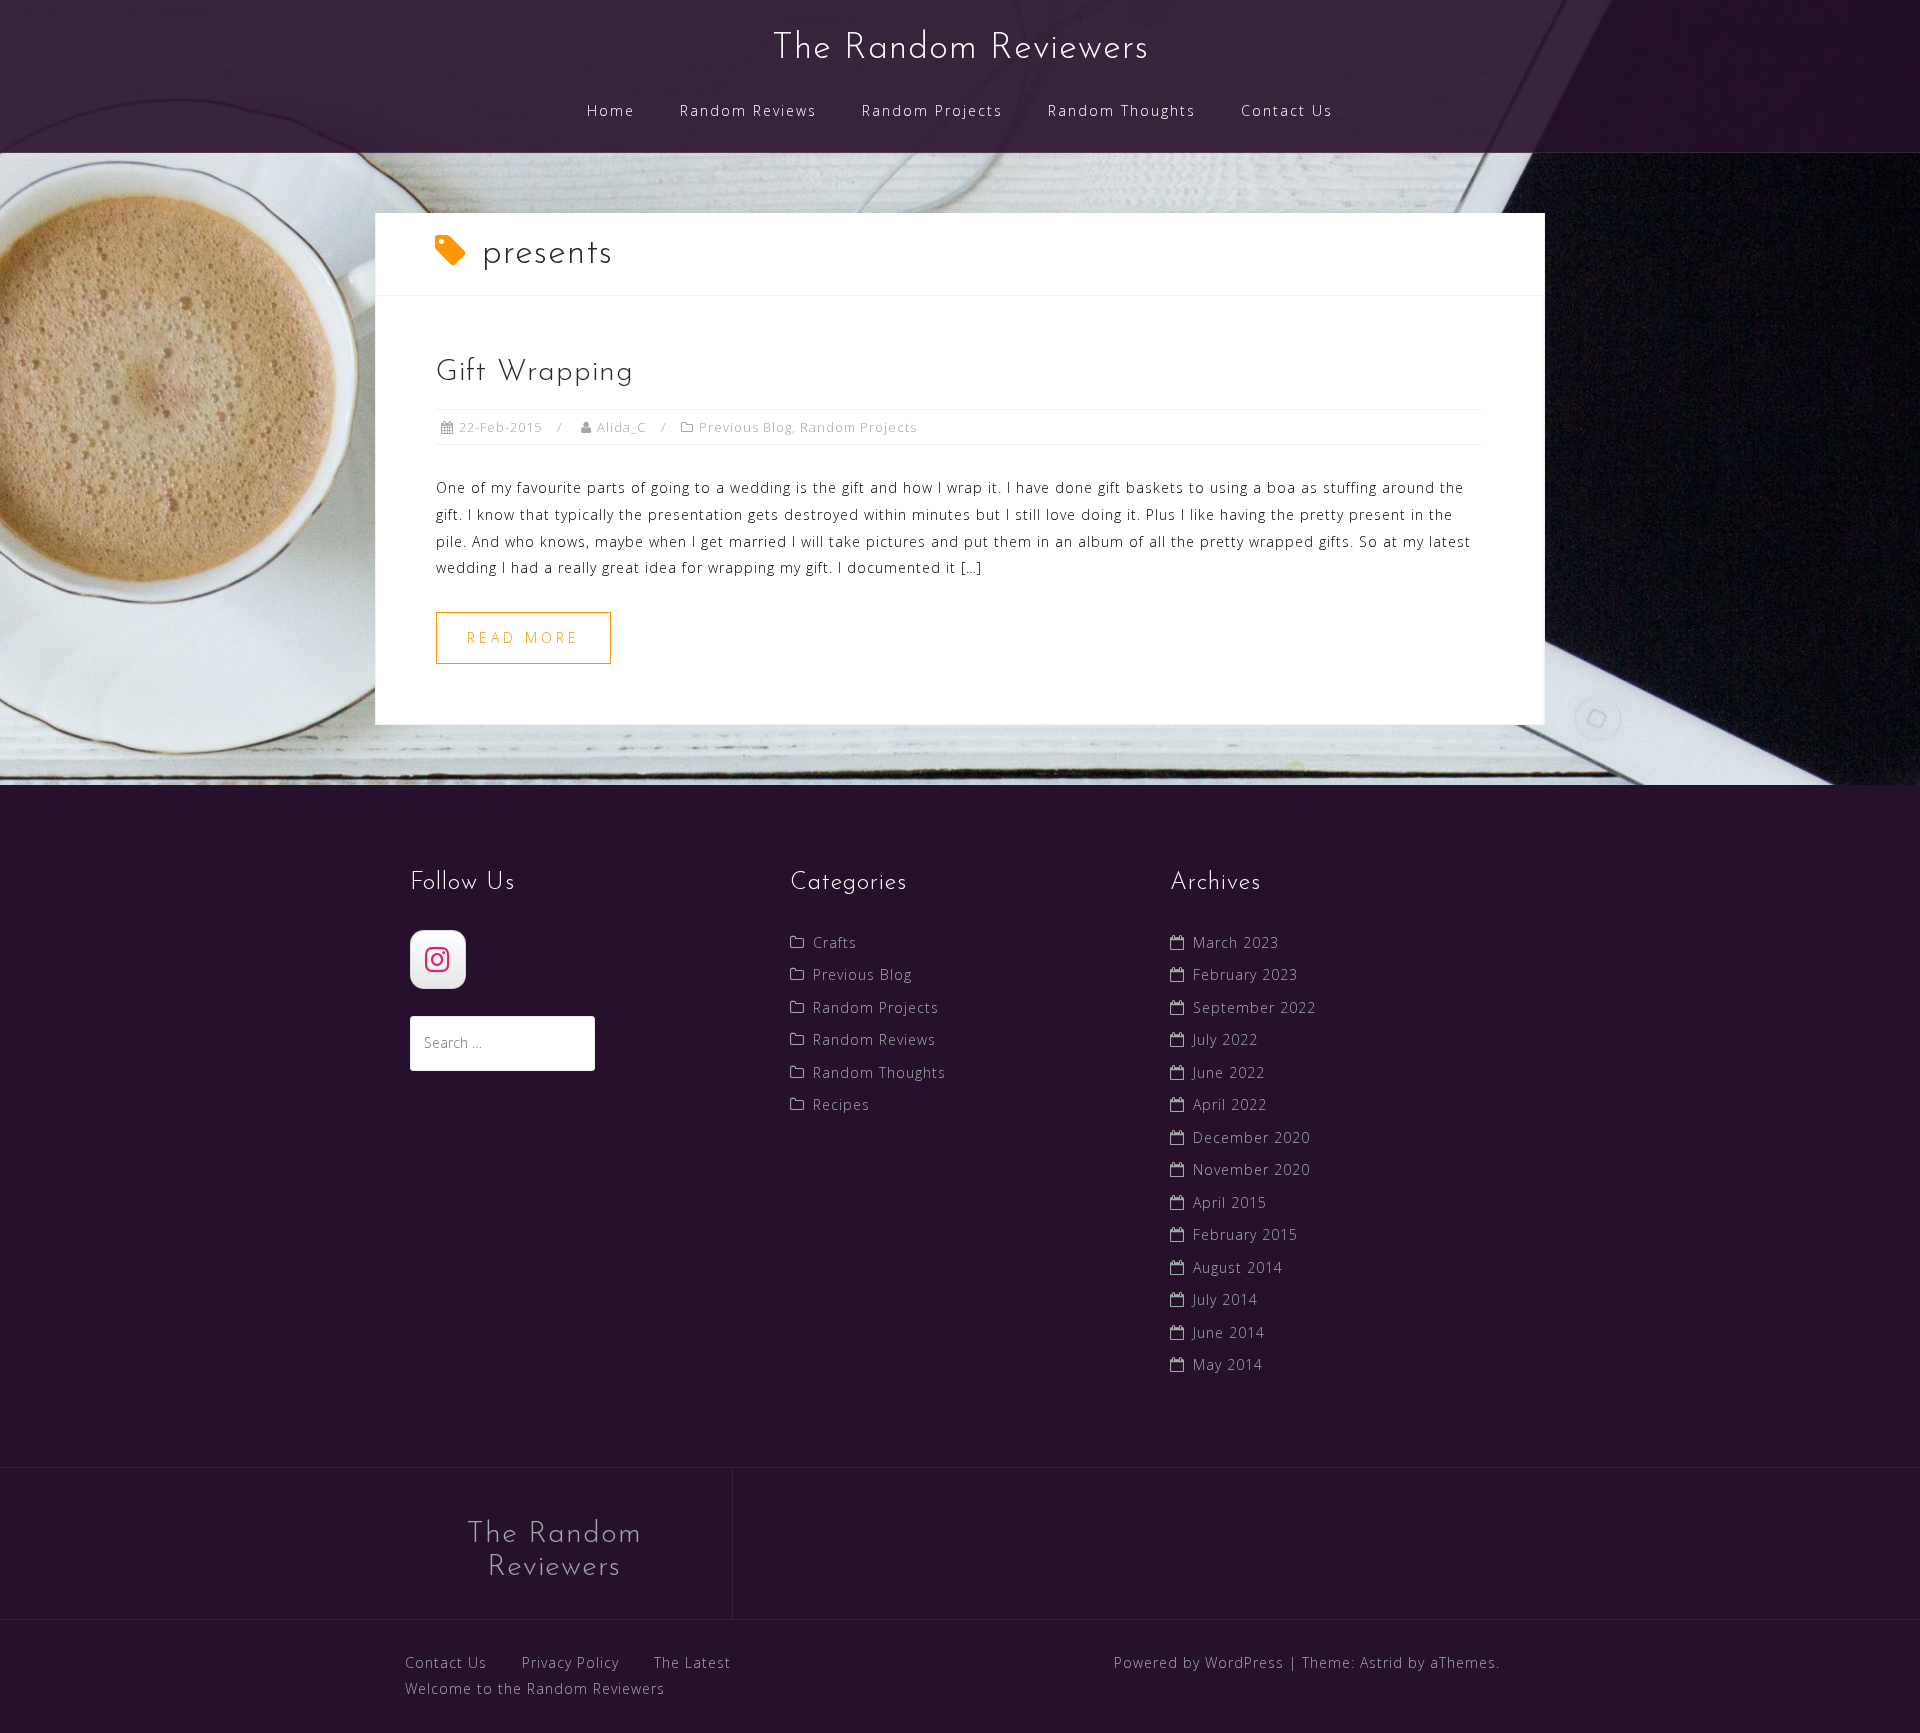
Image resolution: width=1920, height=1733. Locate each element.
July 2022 (1225, 1039)
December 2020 (1251, 1137)
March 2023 (1236, 942)
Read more (523, 637)
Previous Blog (745, 427)
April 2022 (1230, 1104)
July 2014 (1225, 1299)
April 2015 (1230, 1202)
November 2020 (1251, 1169)
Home (611, 110)
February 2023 (1245, 974)
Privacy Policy (570, 1662)
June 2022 (1229, 1072)
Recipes (841, 1104)
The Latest (692, 1662)
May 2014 (1228, 1364)
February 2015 (1245, 1234)
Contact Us (1287, 110)
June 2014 (1229, 1332)
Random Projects (932, 110)
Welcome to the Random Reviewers (535, 1688)
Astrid (1381, 1662)
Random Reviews (748, 110)
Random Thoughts (1122, 110)
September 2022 (1254, 1007)
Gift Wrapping (535, 372)
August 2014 (1238, 1267)
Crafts (835, 942)
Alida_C (621, 427)
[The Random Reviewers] (438, 959)
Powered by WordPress (1199, 1662)
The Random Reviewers (960, 49)
